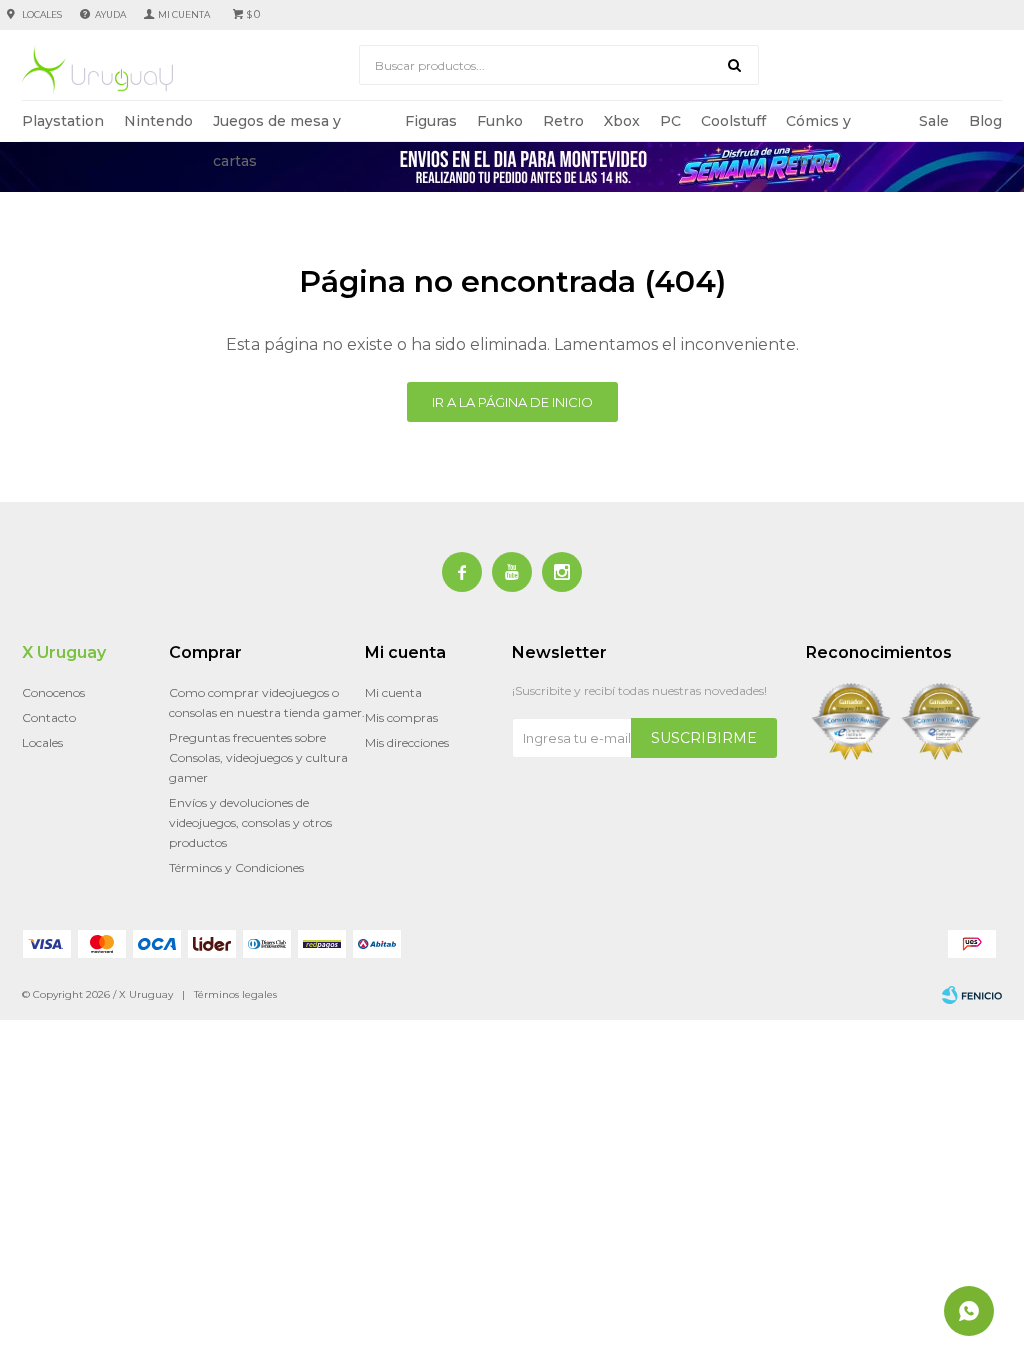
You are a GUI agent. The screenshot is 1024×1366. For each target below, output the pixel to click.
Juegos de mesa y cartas (277, 126)
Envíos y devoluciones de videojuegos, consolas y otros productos (250, 822)
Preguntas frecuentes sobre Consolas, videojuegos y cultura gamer (258, 757)
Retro (563, 121)
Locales (42, 14)
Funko (500, 121)
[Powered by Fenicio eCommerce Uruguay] (972, 995)
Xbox (622, 121)
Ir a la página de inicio (512, 402)
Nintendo (158, 121)
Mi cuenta (393, 692)
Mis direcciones (407, 742)
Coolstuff (733, 121)
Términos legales (235, 994)
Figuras (431, 121)
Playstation (63, 121)
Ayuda (110, 14)
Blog (985, 121)
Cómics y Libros (818, 126)
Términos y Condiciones (236, 867)
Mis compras (401, 717)
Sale (934, 121)
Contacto (49, 717)
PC (670, 121)
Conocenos (53, 692)
